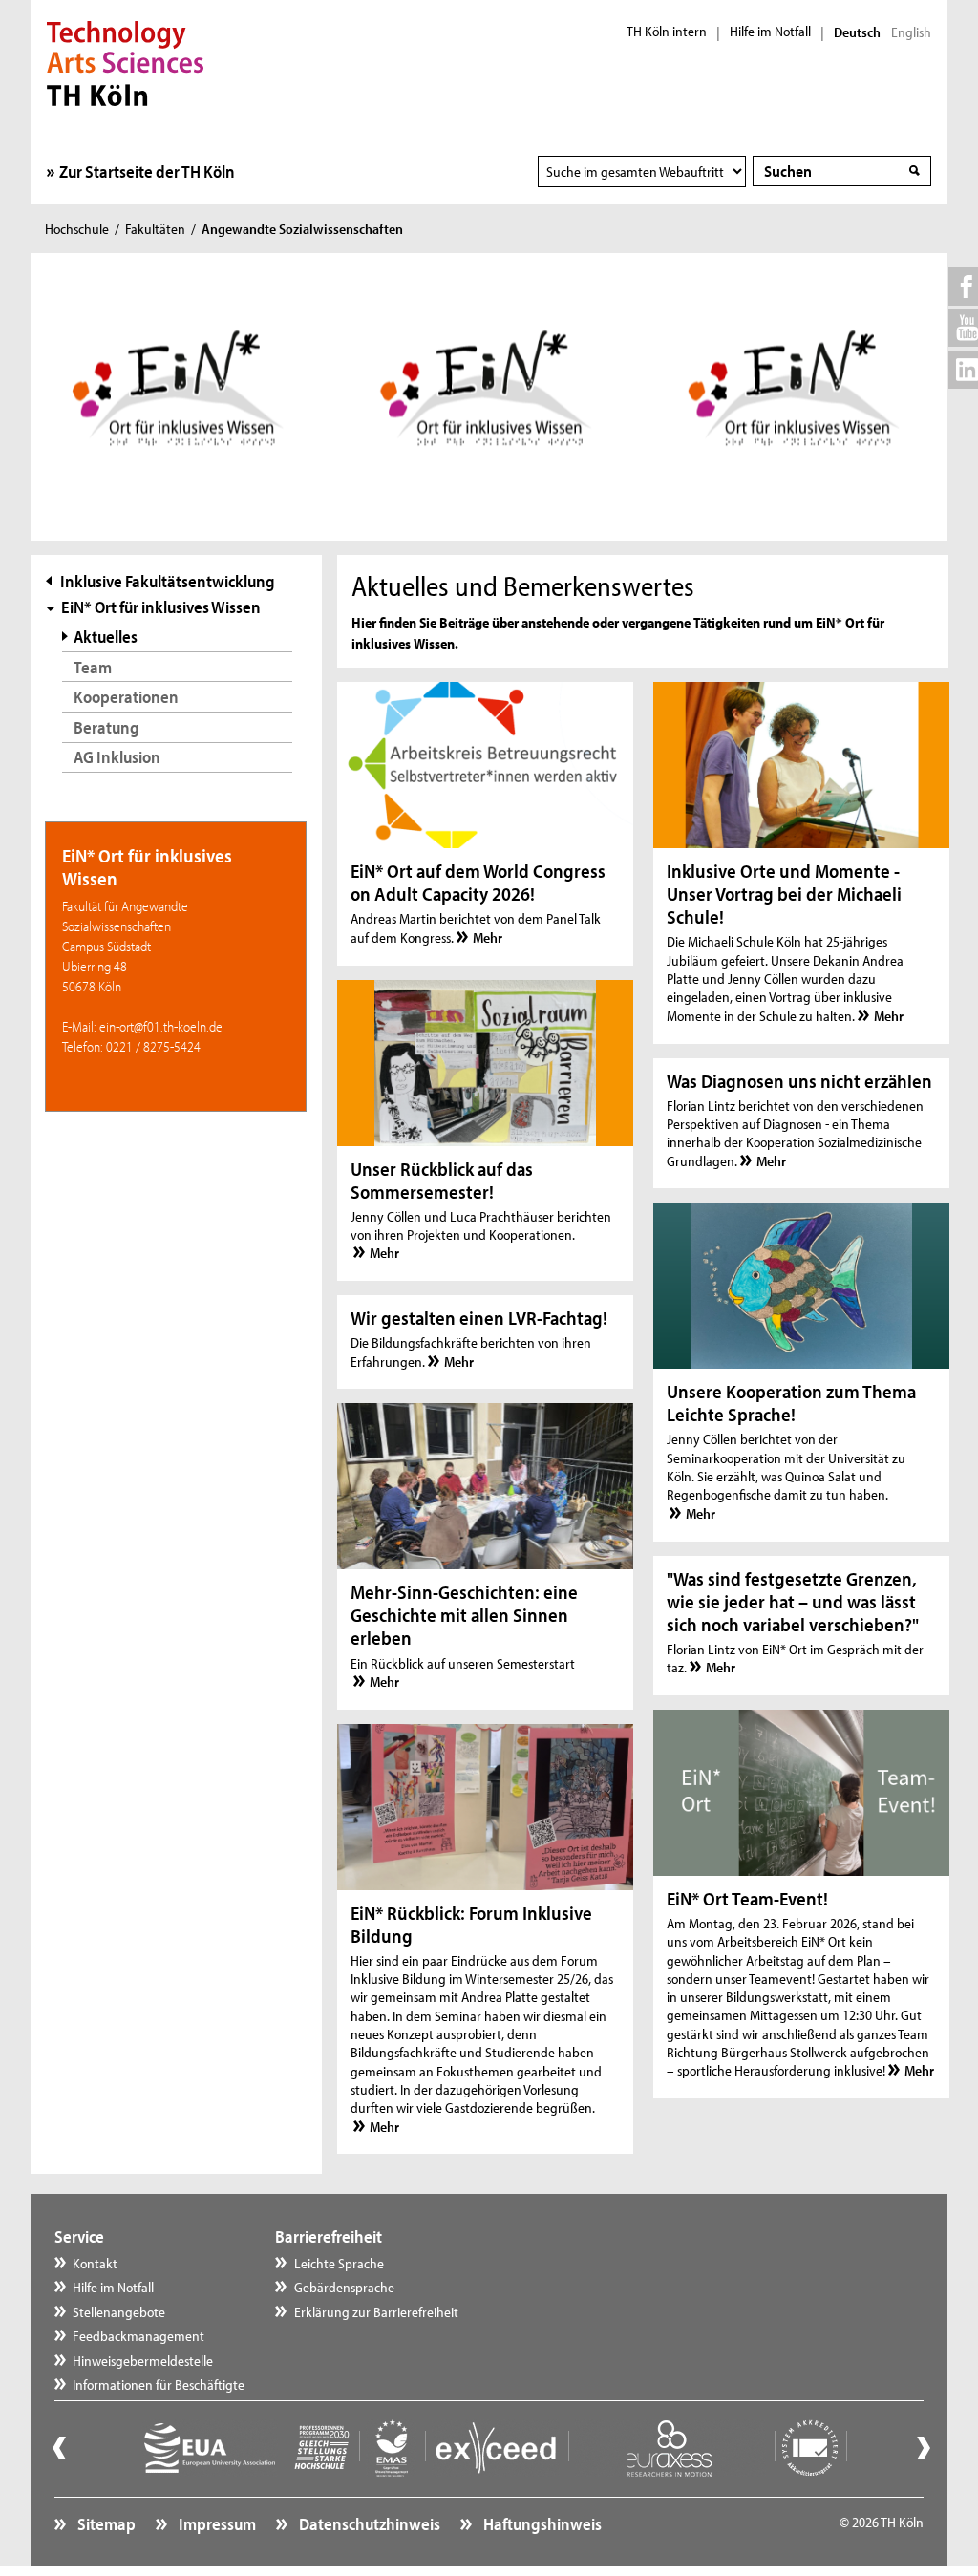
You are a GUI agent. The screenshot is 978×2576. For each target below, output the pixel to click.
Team (93, 667)
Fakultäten (155, 229)
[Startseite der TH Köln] (126, 61)
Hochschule (77, 229)
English (911, 32)
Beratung (106, 727)
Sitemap (105, 2524)
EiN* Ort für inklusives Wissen (161, 607)
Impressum (216, 2524)
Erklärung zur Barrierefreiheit (376, 2312)
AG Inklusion (117, 757)
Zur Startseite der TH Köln (147, 171)
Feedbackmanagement (138, 2336)
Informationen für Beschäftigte (159, 2384)
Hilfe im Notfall (770, 32)
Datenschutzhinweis (368, 2524)
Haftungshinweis (541, 2524)
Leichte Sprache (339, 2263)
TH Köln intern (667, 32)
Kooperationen (126, 697)
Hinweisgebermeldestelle (143, 2361)
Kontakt (95, 2263)
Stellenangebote (119, 2312)
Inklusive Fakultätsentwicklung (168, 581)
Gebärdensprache (344, 2287)
